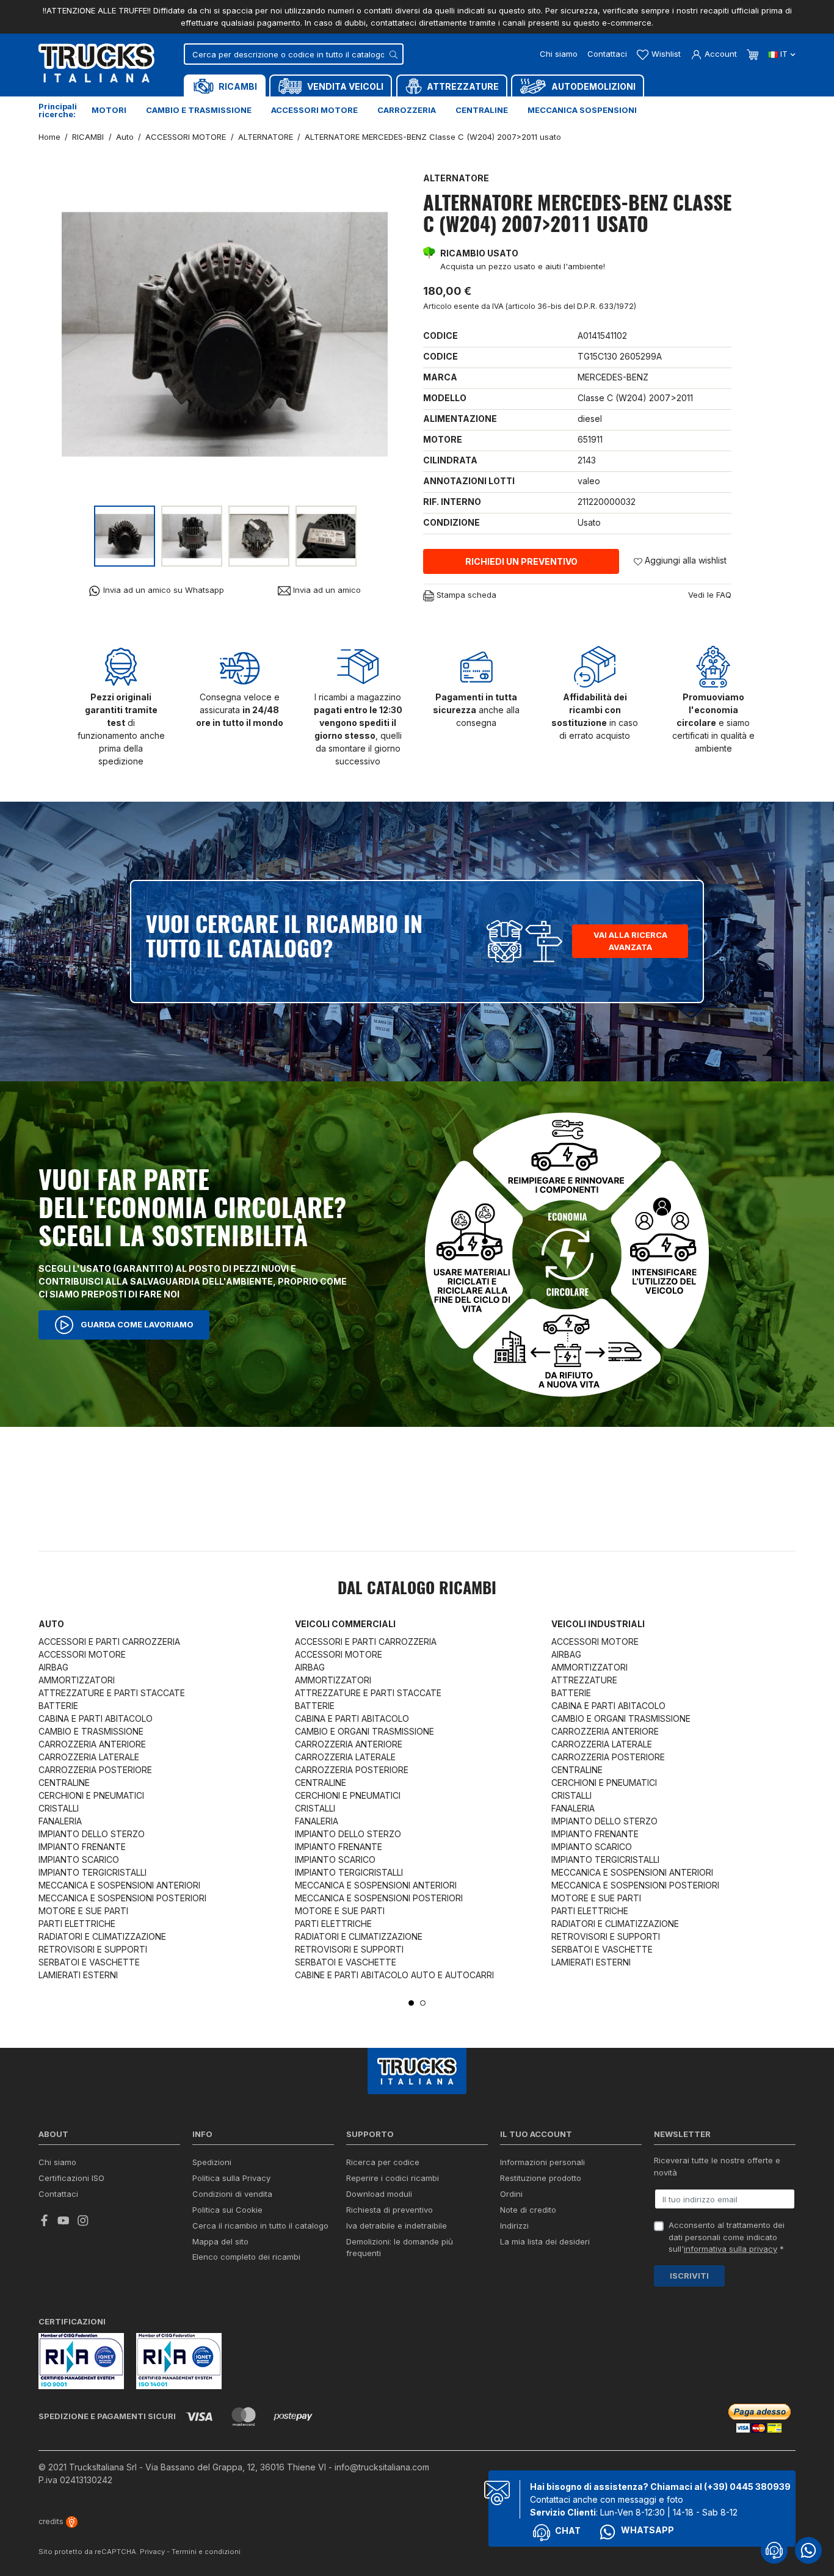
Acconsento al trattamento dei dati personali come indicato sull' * (727, 2237)
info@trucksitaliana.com (382, 2467)
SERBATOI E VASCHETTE (89, 1962)
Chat (568, 2531)
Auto (51, 1624)
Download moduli (379, 2194)
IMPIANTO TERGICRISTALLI (92, 1872)
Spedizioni (212, 2162)
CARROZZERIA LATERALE (89, 1757)
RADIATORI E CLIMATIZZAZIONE (102, 1936)
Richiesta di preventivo (390, 2210)
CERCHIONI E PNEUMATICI (91, 1795)
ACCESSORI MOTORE (82, 1654)
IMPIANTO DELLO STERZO (92, 1834)
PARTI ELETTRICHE (77, 1924)
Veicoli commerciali (345, 1624)
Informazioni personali (542, 2162)
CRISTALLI (59, 1808)
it (784, 54)
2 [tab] (423, 2003)
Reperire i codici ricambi (393, 2178)
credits (52, 2521)
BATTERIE (58, 1706)
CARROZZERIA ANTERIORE (92, 1744)
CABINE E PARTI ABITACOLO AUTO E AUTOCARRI (394, 1975)
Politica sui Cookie (227, 2210)
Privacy (152, 2552)
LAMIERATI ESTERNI (78, 1975)
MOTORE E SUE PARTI (83, 1911)
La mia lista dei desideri (545, 2241)
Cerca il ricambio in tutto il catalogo (260, 2226)
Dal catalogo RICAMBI (417, 1589)
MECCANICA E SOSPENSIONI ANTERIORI (119, 1885)
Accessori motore (314, 110)
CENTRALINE (64, 1783)
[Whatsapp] (808, 2550)
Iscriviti (689, 2276)
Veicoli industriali (598, 1624)
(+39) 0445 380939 (747, 2487)
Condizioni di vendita (232, 2194)
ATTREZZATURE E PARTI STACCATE (112, 1693)
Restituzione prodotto (541, 2178)
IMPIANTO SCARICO (79, 1859)
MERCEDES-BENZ (613, 377)
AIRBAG (53, 1667)
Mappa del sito (220, 2241)
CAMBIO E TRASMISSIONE (91, 1731)
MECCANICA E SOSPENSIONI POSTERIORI (122, 1898)
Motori (109, 110)
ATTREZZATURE (584, 1680)
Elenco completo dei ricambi (246, 2257)
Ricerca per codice (383, 2162)
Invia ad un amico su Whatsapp (162, 590)
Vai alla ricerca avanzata (630, 941)
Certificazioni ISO (71, 2178)
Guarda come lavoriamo (136, 1324)
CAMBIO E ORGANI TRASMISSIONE (364, 1731)
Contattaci (607, 54)
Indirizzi (514, 2226)
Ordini (511, 2194)
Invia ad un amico (326, 590)
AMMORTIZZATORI (77, 1680)
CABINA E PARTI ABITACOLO (96, 1718)
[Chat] (774, 2550)
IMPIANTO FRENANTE (82, 1847)
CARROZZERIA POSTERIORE (95, 1770)
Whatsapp (647, 2530)
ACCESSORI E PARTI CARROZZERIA (109, 1642)
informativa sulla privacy (731, 2249)
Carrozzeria (407, 110)
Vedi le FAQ (710, 595)
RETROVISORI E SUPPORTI (93, 1949)
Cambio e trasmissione (199, 110)
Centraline (482, 110)
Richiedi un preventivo (521, 561)
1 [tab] (411, 2003)
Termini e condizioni (206, 2552)
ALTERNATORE (456, 178)
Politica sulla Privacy (231, 2178)
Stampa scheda (465, 595)
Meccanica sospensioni (582, 110)
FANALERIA (60, 1821)
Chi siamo (559, 54)
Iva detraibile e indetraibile (397, 2226)
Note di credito (528, 2210)
